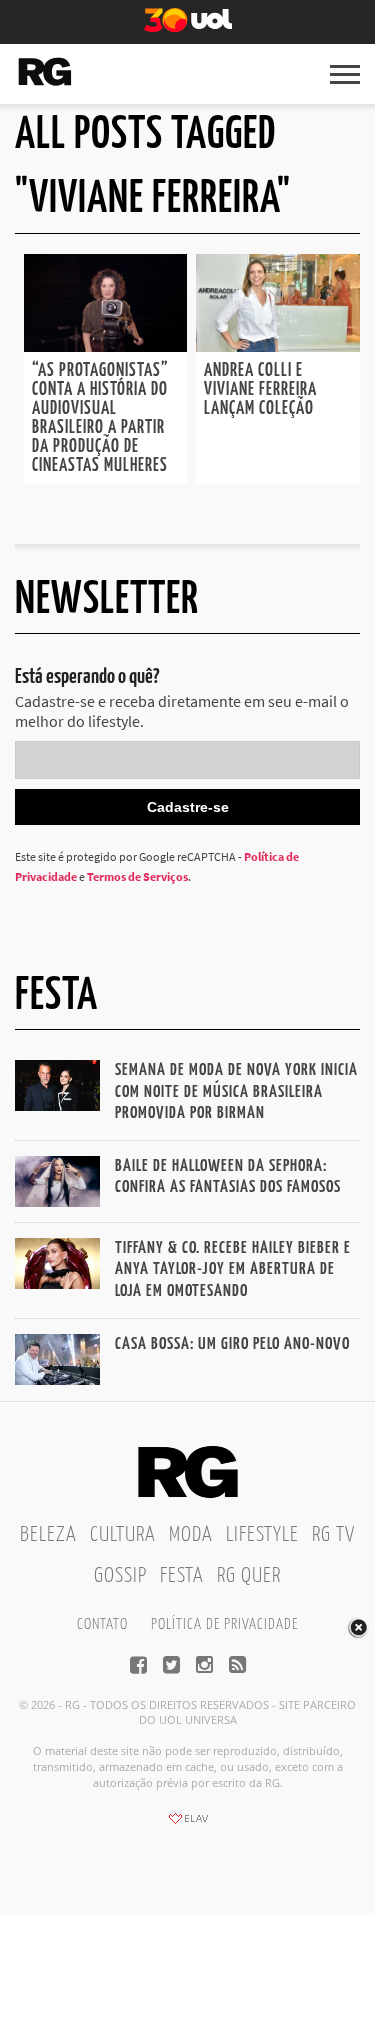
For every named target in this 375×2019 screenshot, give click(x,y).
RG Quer (249, 1576)
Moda (191, 1535)
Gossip (120, 1576)
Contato (102, 1624)
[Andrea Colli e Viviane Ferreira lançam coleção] (278, 346)
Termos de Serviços (137, 876)
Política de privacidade (224, 1624)
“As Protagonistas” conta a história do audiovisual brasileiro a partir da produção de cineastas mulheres (100, 418)
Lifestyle (262, 1535)
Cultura (123, 1535)
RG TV (333, 1535)
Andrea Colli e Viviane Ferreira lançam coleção (260, 390)
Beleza (48, 1535)
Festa (182, 1576)
